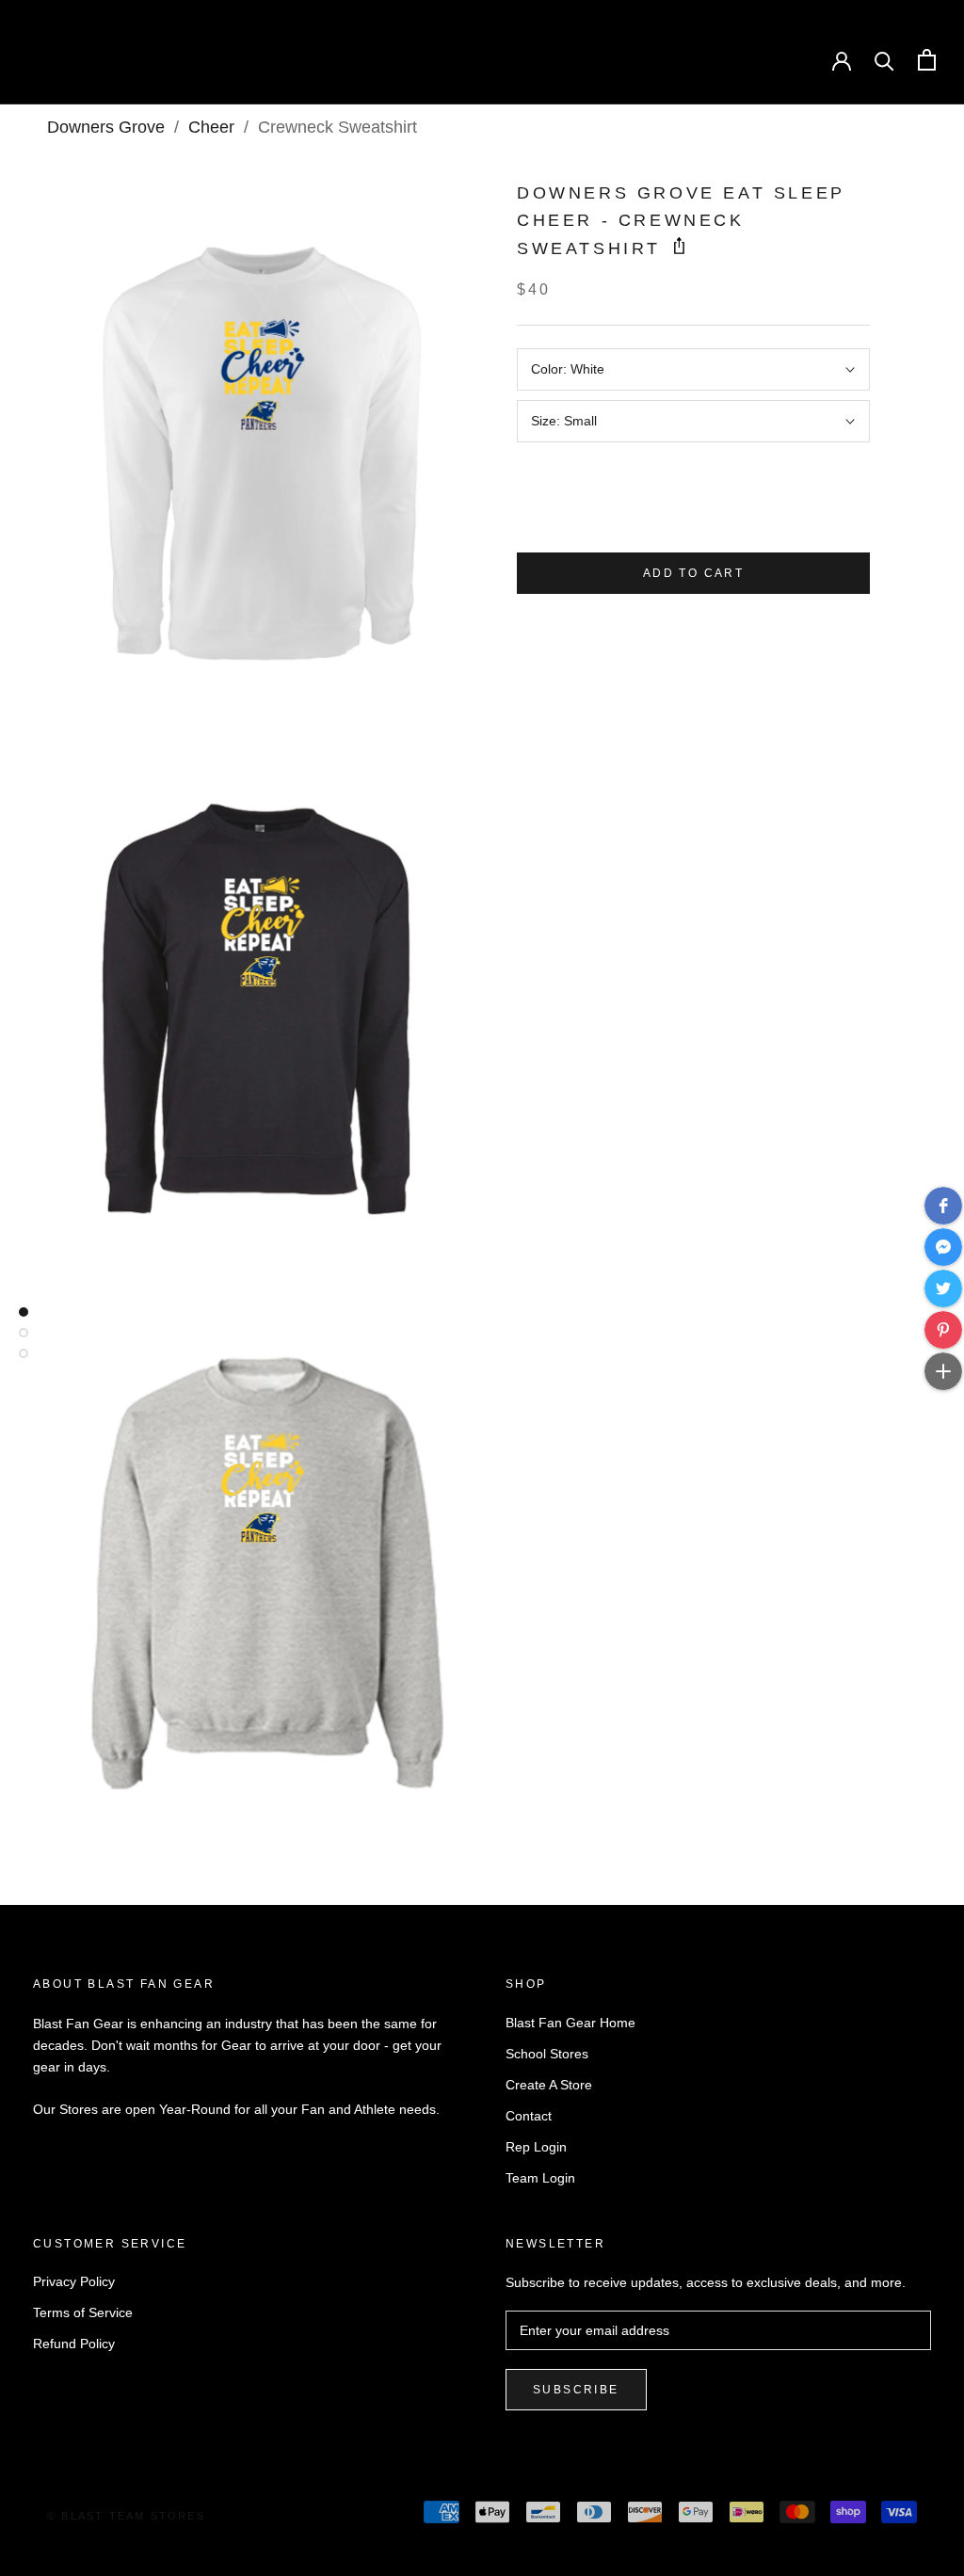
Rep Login (536, 2147)
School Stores (547, 2054)
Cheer (211, 127)
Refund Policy (74, 2344)
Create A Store (549, 2085)
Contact (529, 2116)
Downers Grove (106, 127)
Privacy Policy (74, 2281)
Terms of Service (83, 2312)
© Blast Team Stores (126, 2516)
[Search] (884, 60)
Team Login (540, 2178)
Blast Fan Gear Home (570, 2023)
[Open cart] (927, 60)
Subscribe (576, 2390)
